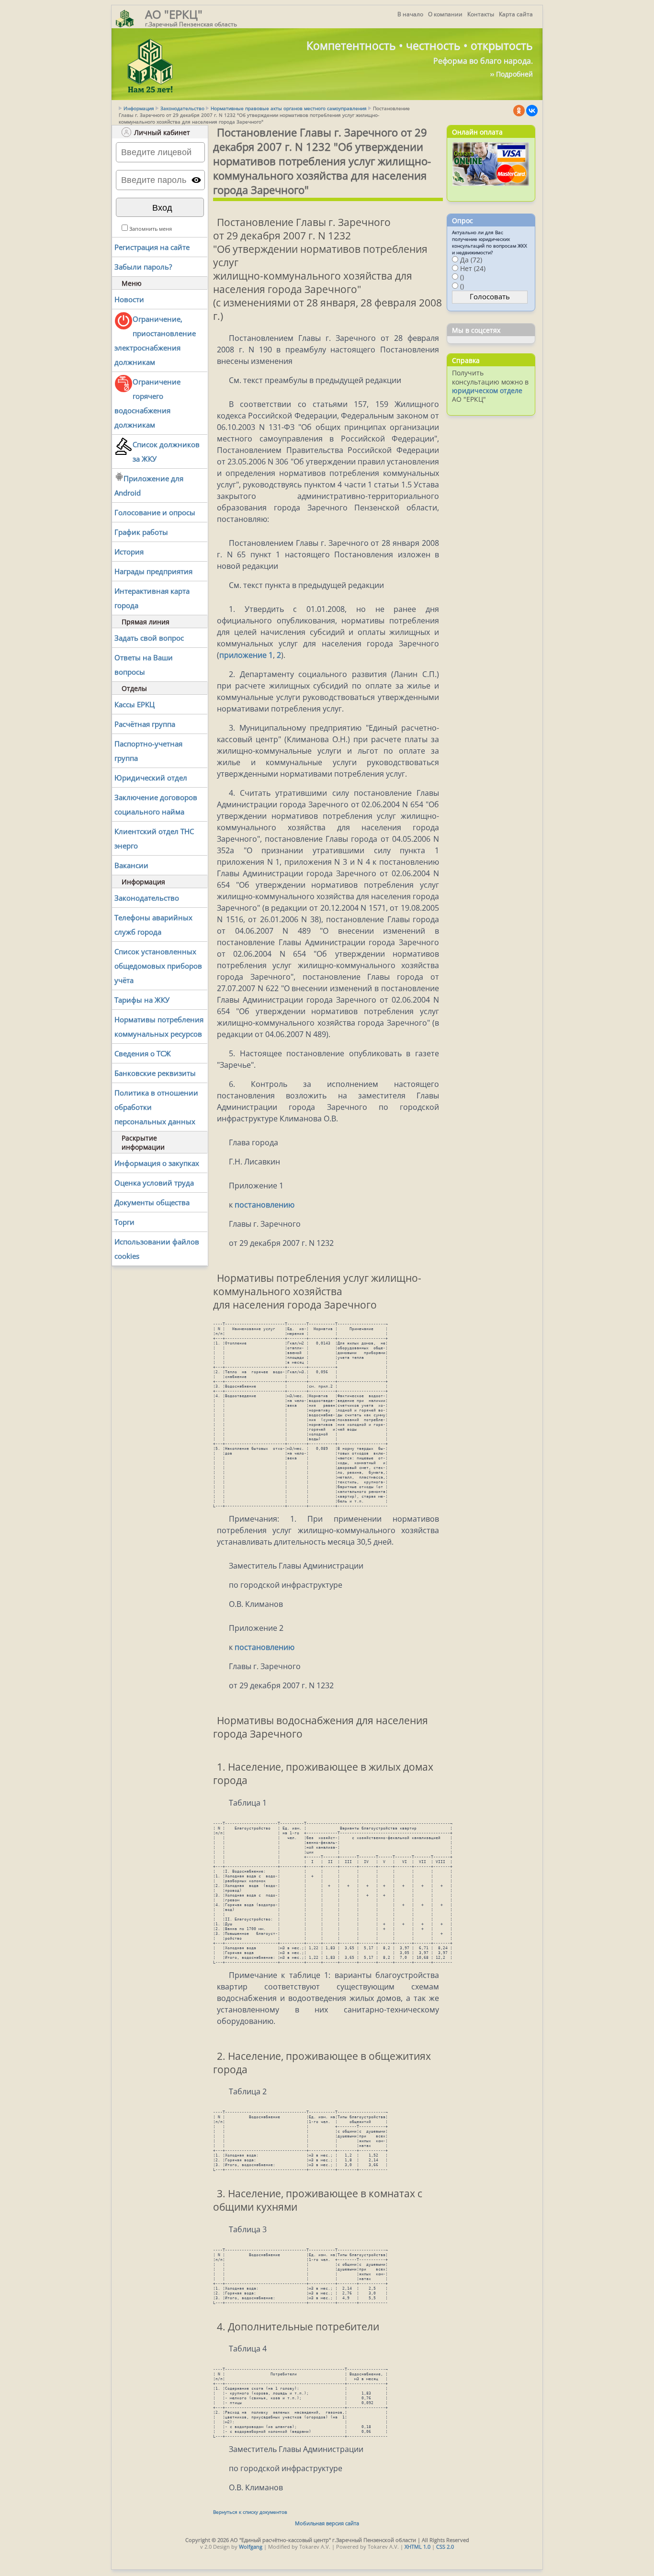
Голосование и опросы (155, 512)
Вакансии (131, 865)
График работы (141, 532)
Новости (129, 299)
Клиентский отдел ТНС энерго (154, 838)
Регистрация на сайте (152, 247)
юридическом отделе (487, 390)
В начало (410, 14)
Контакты (481, 14)
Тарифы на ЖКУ (142, 1000)
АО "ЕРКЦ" (174, 14)
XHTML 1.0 (417, 2547)
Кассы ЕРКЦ (135, 704)
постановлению (265, 1205)
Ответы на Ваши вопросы (144, 665)
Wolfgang (251, 2547)
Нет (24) (473, 268)
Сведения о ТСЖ (143, 1053)
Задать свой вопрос (149, 638)
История (129, 552)
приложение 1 (246, 655)
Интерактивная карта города (152, 598)
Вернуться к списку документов (250, 2512)
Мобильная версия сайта (327, 2523)
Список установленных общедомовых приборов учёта (158, 966)
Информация (139, 108)
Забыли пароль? (143, 267)
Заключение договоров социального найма (156, 804)
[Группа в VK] (532, 111)
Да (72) (471, 260)
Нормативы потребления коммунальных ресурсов (159, 1027)
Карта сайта (516, 14)
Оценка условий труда (154, 1183)
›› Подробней (512, 74)
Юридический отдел (151, 778)
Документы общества (152, 1202)
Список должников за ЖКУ (166, 452)
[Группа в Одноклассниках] (519, 111)
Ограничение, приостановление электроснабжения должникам (155, 340)
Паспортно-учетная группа (148, 751)
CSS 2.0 (445, 2547)
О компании (445, 14)
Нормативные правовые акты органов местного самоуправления (289, 108)
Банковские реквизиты (155, 1073)
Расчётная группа (145, 724)
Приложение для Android (149, 486)
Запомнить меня (151, 229)
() (462, 277)
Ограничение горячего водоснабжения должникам (147, 403)
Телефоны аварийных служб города (153, 925)
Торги (124, 1222)
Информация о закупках (157, 1163)
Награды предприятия (153, 571)
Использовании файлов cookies (157, 1249)
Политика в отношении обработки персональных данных (156, 1107)
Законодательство (182, 108)
